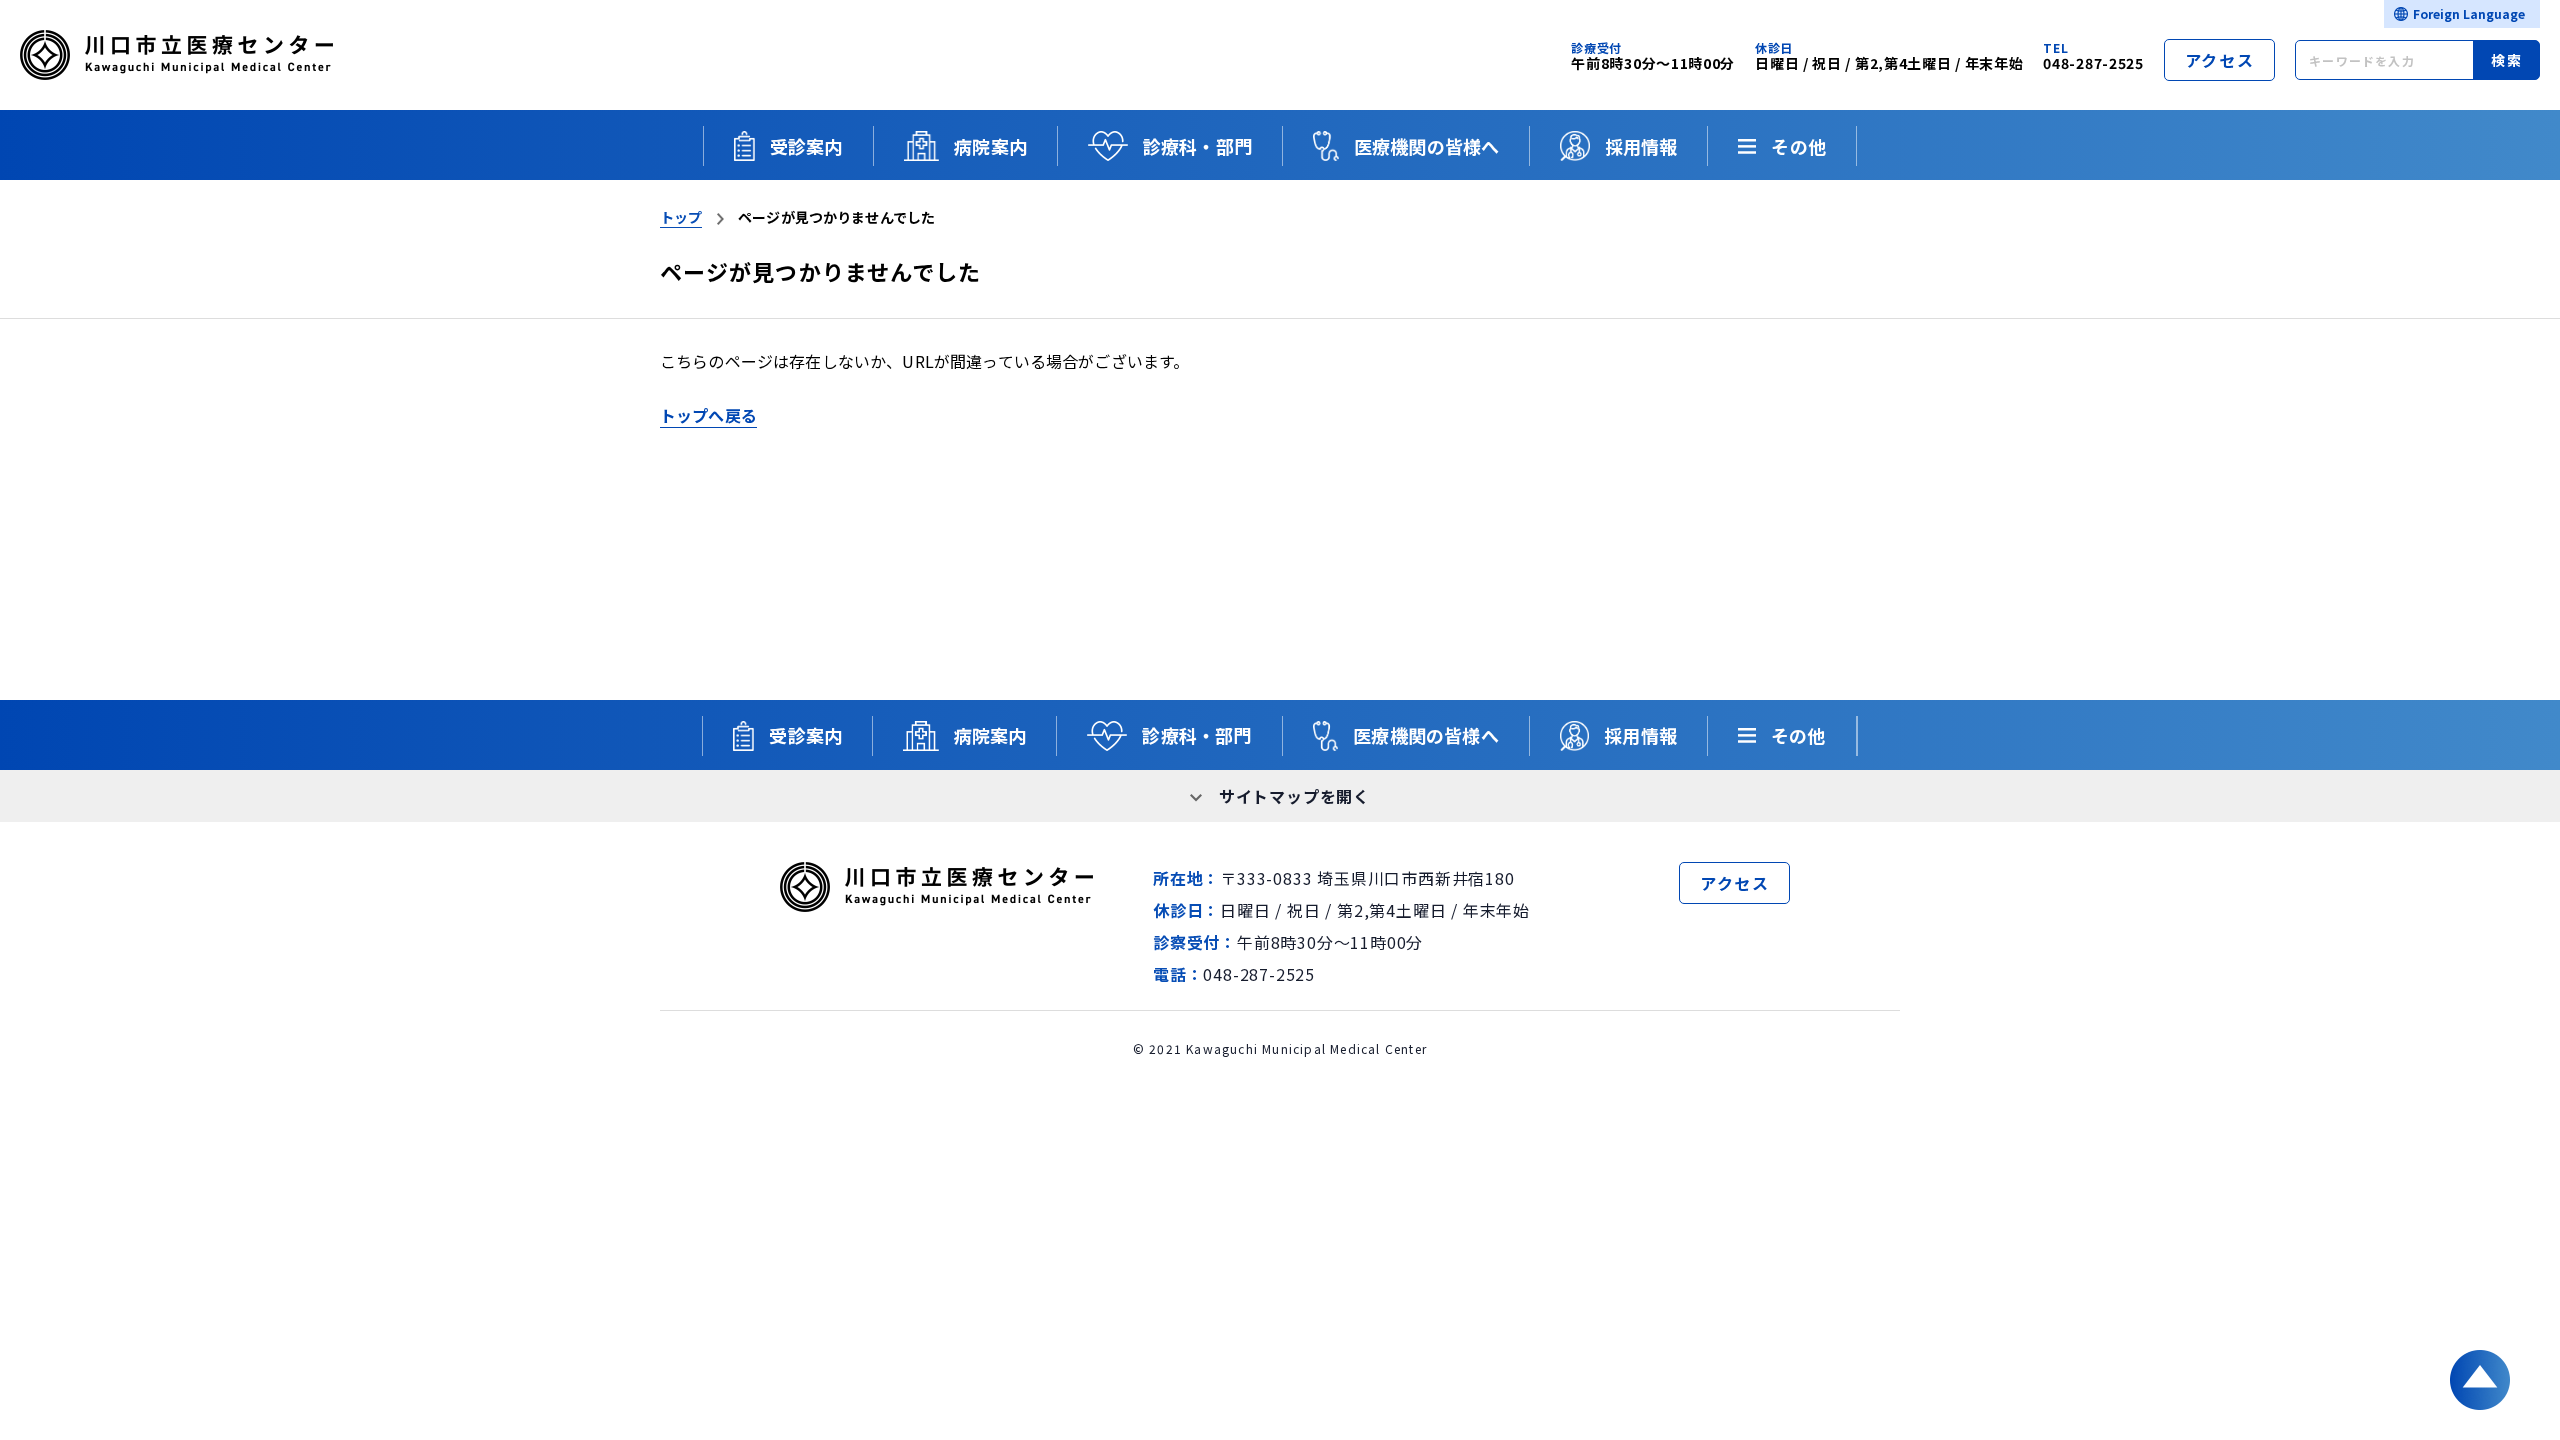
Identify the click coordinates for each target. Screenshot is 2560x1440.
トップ (681, 217)
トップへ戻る (708, 415)
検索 (2506, 60)
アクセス (2219, 60)
